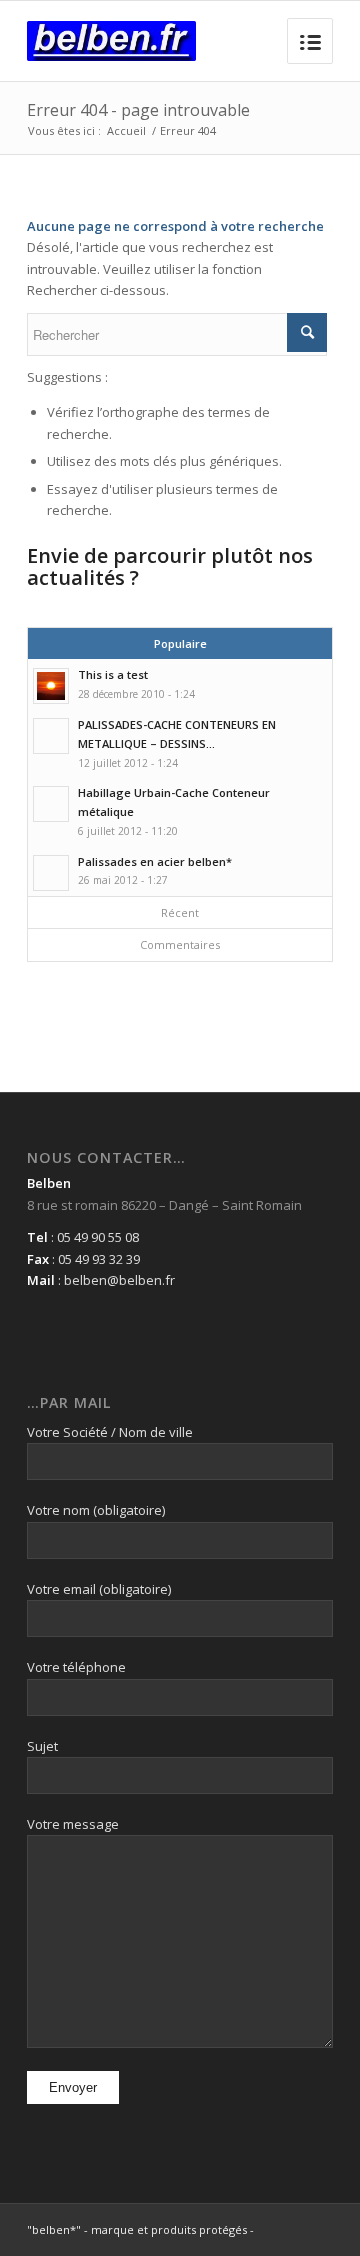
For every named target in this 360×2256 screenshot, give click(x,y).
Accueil (126, 130)
